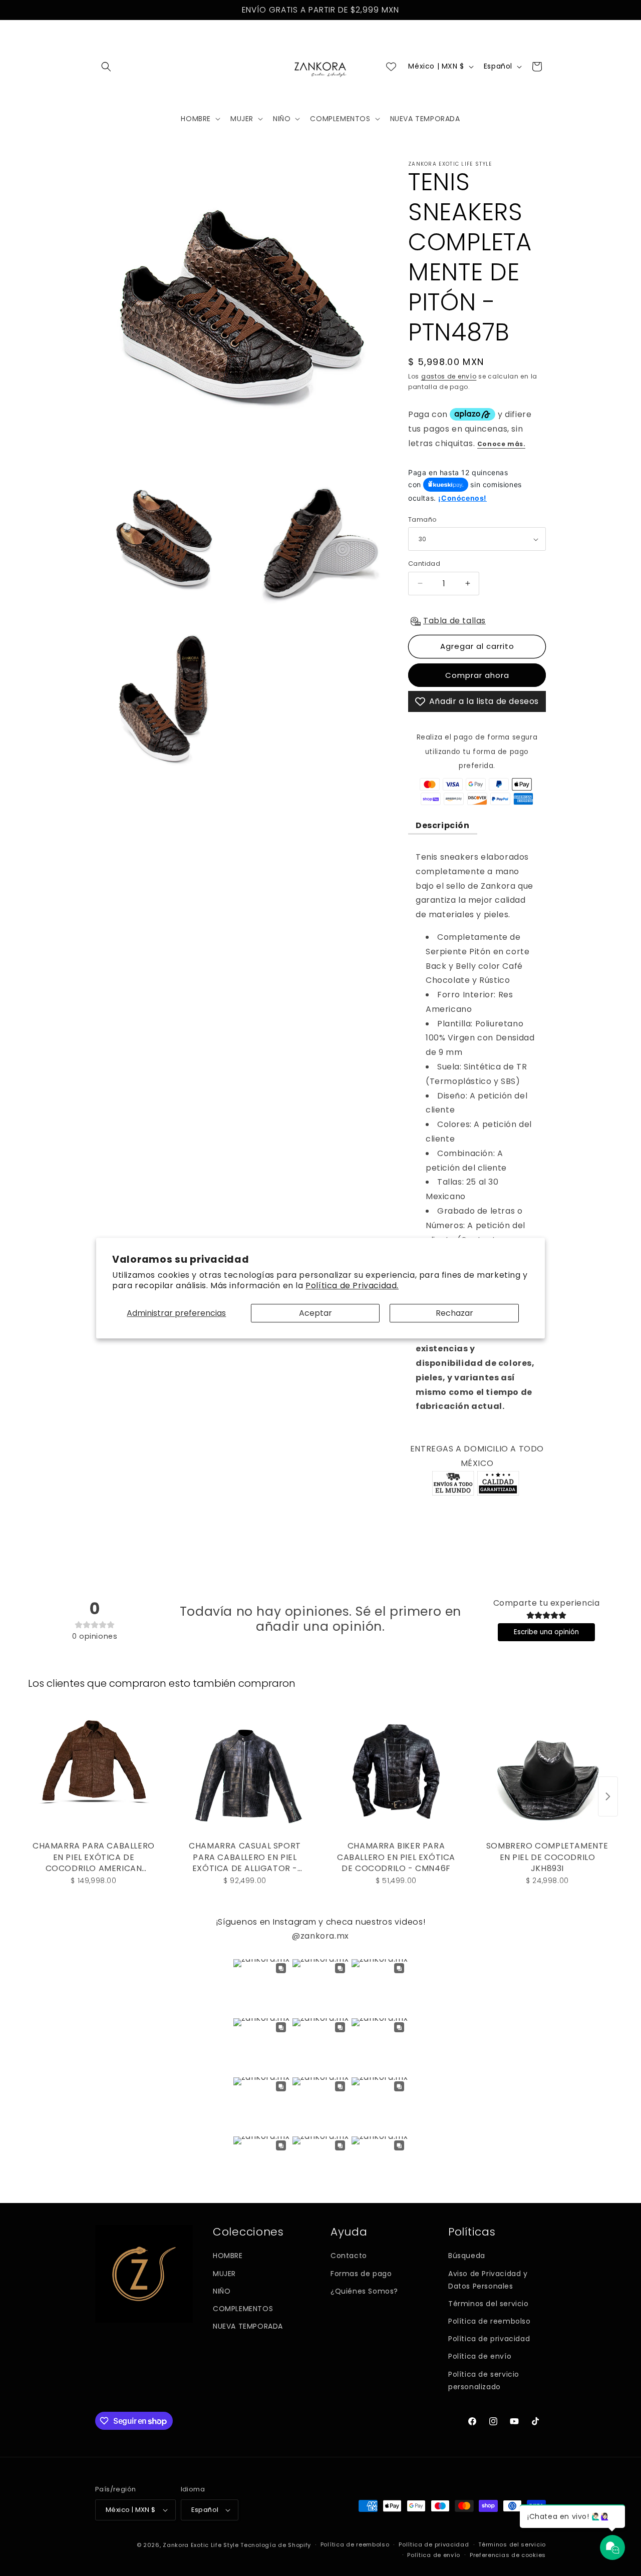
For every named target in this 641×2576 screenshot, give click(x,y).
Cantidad (424, 564)
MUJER (224, 2274)
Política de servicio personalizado (484, 2380)
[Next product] (608, 1796)
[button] (106, 67)
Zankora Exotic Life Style (201, 2545)
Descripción (443, 825)
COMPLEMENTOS (243, 2309)
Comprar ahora (477, 675)
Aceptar (315, 1313)
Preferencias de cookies (508, 2555)
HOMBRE (228, 2256)
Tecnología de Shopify (276, 2545)
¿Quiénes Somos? (364, 2291)
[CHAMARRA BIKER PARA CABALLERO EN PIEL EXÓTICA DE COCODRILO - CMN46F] (396, 1771)
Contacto (349, 2256)
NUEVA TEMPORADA (248, 2326)
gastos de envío (449, 376)
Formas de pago (361, 2274)
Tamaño (422, 519)
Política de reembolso (490, 2321)
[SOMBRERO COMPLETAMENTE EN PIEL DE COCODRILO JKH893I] (547, 1771)
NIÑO (222, 2291)
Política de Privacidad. (352, 1285)
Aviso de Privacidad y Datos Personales (488, 2280)
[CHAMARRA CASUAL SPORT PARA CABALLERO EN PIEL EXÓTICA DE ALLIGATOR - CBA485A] (245, 1771)
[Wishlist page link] (391, 67)
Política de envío (480, 2356)
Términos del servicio (489, 2304)
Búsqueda (467, 2256)
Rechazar (454, 1313)
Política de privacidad (489, 2339)
